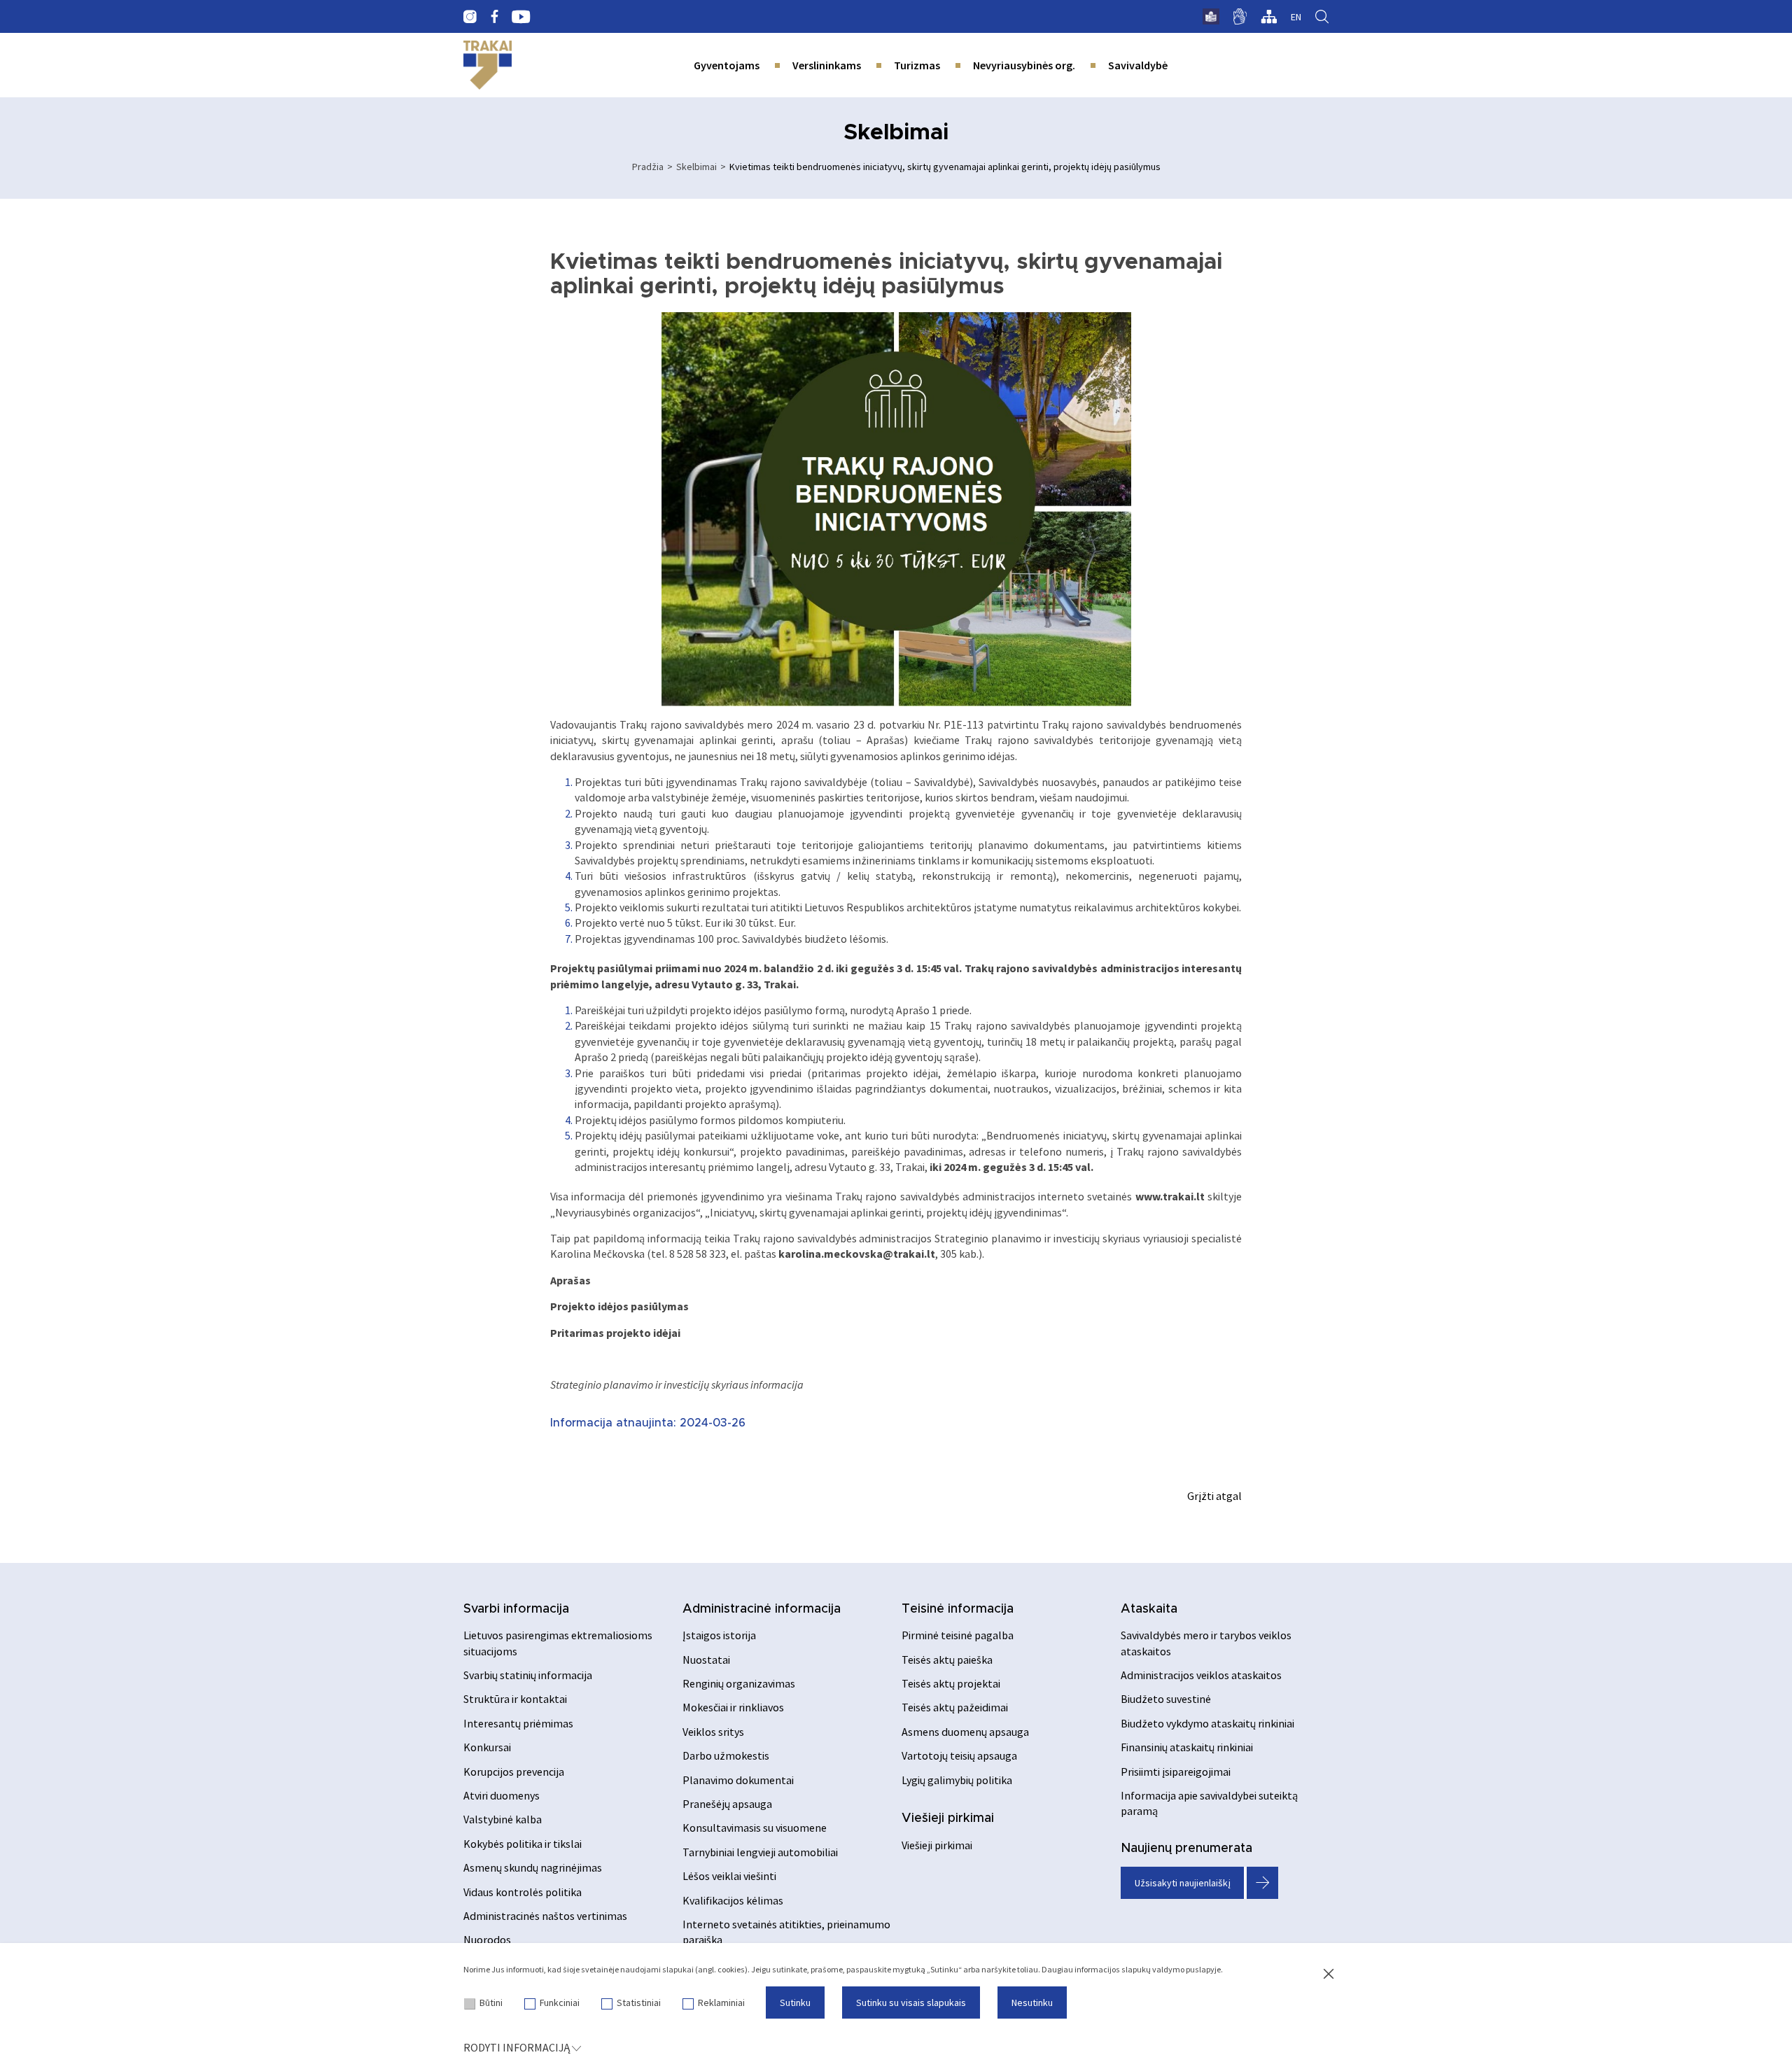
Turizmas (917, 65)
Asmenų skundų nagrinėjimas (533, 1867)
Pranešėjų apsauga (727, 1804)
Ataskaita (1149, 1609)
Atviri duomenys (502, 1795)
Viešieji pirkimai (948, 1818)
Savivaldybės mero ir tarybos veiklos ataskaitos (1206, 1643)
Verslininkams (827, 65)
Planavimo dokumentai (738, 1780)
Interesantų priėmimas (518, 1723)
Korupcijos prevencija (514, 1772)
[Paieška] (1322, 17)
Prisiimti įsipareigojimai (1176, 1772)
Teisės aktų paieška (947, 1660)
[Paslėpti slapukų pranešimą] (1329, 1975)
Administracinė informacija (762, 1609)
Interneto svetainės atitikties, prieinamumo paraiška (786, 1932)
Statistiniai (639, 2003)
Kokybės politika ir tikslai (523, 1844)
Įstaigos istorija (719, 1635)
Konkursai (487, 1747)
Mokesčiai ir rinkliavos (733, 1707)
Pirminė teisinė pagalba (958, 1635)
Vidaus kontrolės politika (523, 1892)
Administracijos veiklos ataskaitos (1201, 1675)
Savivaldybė (1138, 65)
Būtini (491, 2003)
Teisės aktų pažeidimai (955, 1707)
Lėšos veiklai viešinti (729, 1876)
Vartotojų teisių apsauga (959, 1755)
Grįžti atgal (1214, 1496)
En (1296, 17)
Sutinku (795, 2003)
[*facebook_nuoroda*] (494, 17)
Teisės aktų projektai (951, 1683)
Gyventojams (727, 65)
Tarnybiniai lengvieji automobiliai (760, 1852)
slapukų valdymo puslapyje (1171, 1969)
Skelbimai (696, 167)
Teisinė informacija (958, 1609)
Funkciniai (560, 2003)
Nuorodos (487, 1940)
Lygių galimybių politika (957, 1780)
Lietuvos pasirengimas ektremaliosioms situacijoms (558, 1643)
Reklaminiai (721, 2003)
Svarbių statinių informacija (528, 1675)
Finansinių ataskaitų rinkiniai (1187, 1747)
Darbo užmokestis (726, 1755)
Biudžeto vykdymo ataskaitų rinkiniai (1207, 1723)
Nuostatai (706, 1660)
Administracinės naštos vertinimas (545, 1916)
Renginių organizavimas (739, 1683)
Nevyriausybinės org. (1024, 65)
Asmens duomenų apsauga (965, 1732)
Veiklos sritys (713, 1732)
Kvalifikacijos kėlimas (733, 1900)
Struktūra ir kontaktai (515, 1699)
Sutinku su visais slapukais (911, 2003)
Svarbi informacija (516, 1609)
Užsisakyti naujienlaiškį (1183, 1883)
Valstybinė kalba (503, 1819)
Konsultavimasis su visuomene (755, 1828)
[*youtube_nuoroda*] (521, 17)
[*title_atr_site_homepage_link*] (488, 65)
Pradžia (648, 167)
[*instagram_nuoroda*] (470, 17)
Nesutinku (1032, 2003)
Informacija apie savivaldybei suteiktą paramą (1209, 1803)
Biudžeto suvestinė (1166, 1699)
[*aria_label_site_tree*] (1269, 17)
